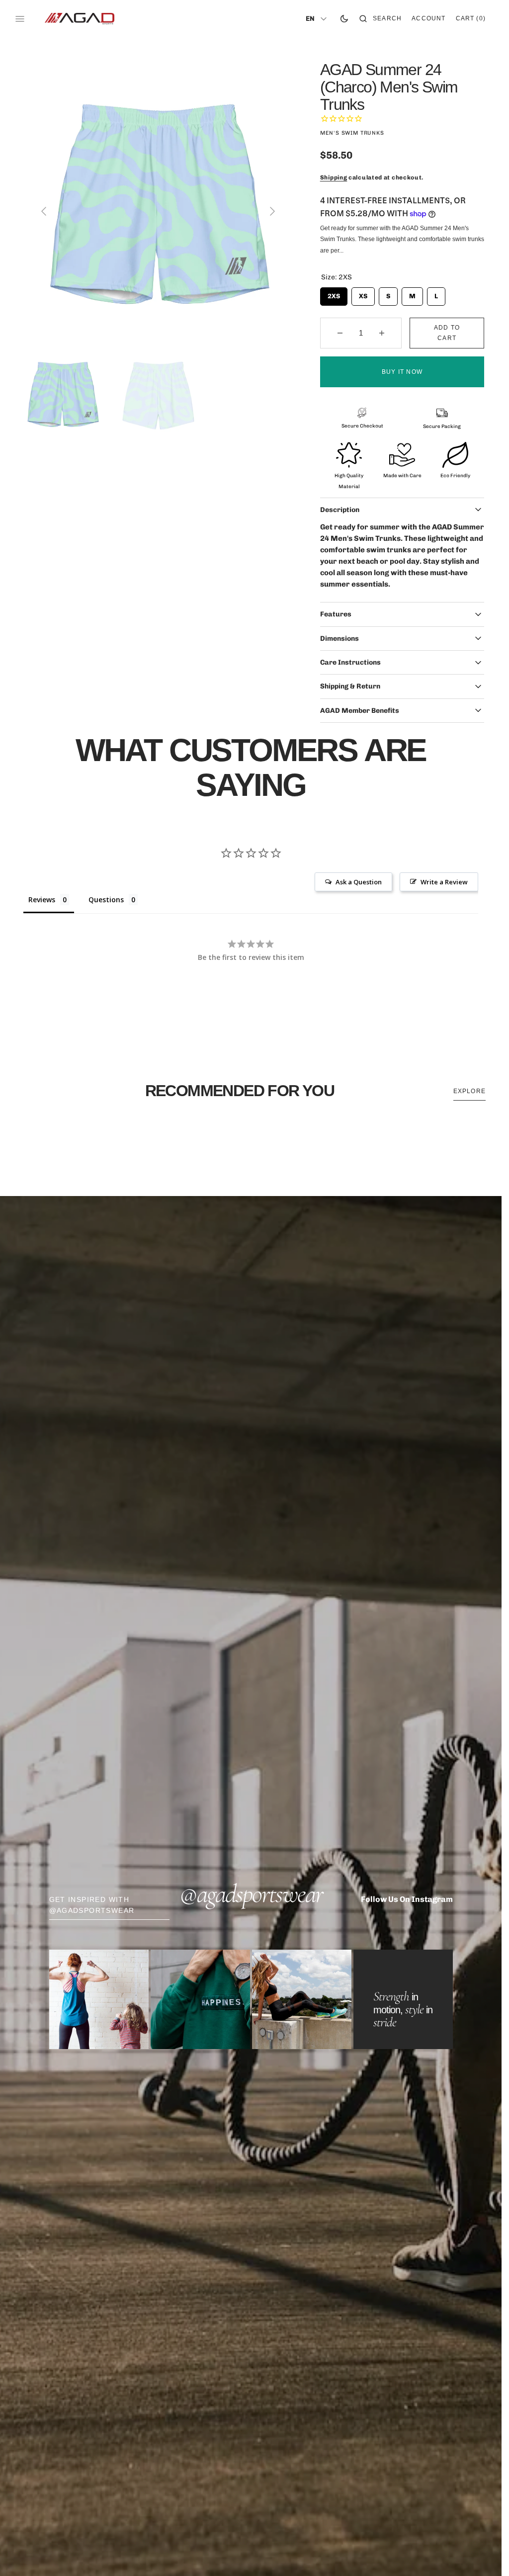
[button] (381, 19)
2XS (334, 294)
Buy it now (402, 372)
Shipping (334, 177)
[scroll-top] (479, 2553)
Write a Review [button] (444, 882)
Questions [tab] (106, 900)
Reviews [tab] (42, 900)
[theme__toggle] (344, 19)
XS (363, 294)
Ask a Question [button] (359, 882)
